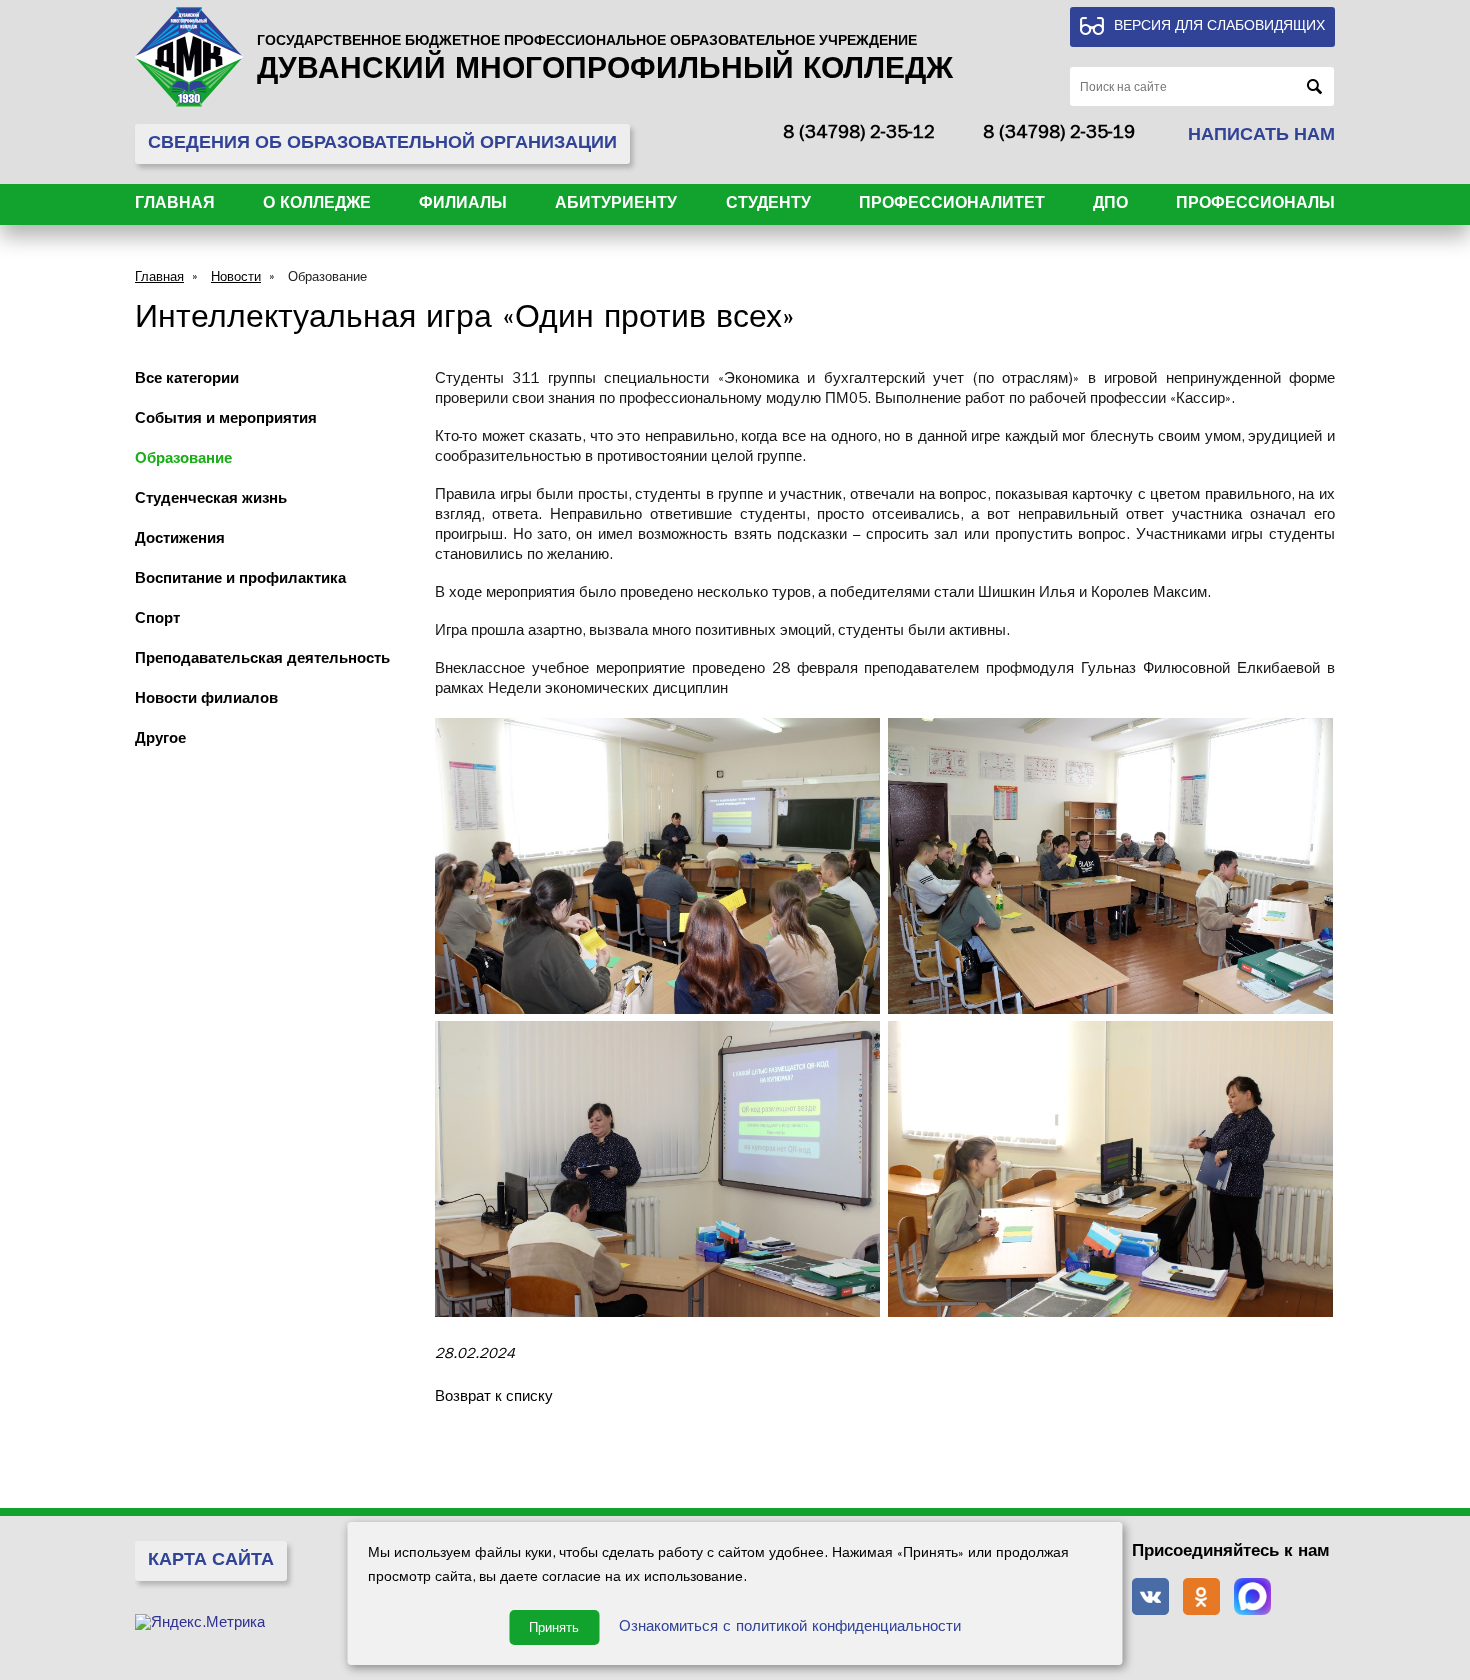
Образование (327, 278)
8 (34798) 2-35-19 (1059, 135)
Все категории (187, 380)
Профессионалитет (952, 205)
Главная (175, 205)
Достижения (180, 540)
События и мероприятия (226, 420)
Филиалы (463, 205)
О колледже (317, 205)
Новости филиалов (206, 700)
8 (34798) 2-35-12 (859, 135)
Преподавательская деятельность (262, 660)
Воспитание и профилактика (240, 580)
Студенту (768, 205)
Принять (554, 1627)
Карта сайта (211, 1562)
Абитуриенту (616, 205)
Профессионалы (1255, 205)
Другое (160, 740)
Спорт (157, 620)
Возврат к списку (494, 1398)
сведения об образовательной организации (382, 145)
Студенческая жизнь (211, 500)
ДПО (1110, 205)
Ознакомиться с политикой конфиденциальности (790, 1628)
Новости (236, 278)
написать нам (1261, 137)
